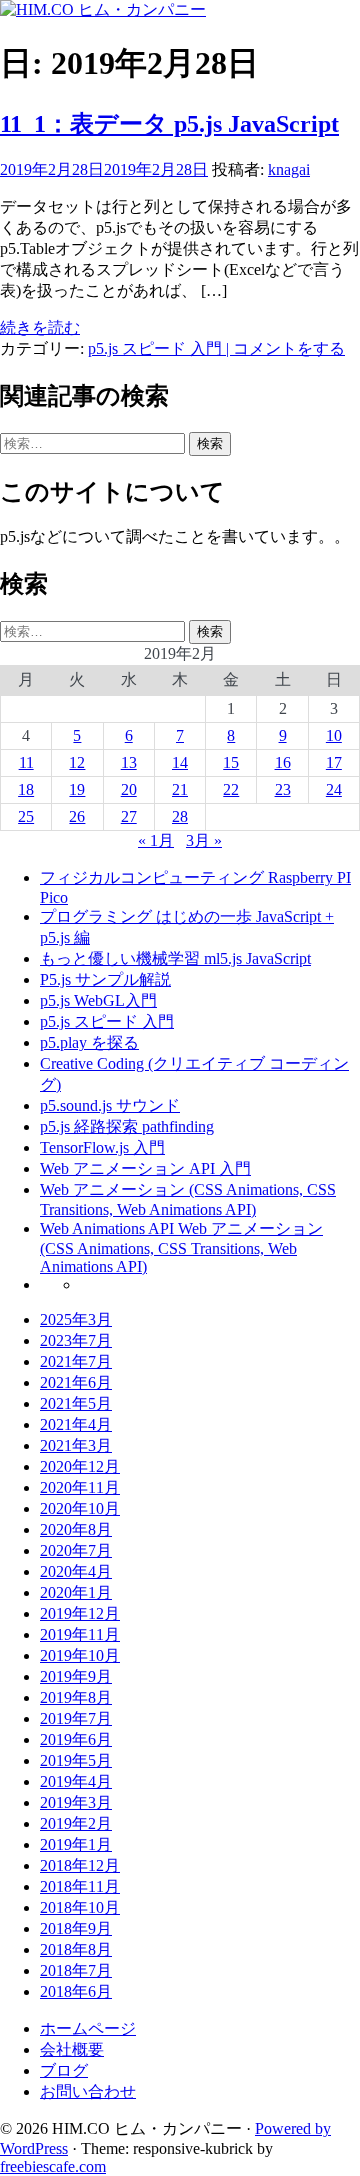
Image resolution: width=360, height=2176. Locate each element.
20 (129, 789)
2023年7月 (76, 1340)
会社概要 (72, 2049)
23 (283, 789)
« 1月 (156, 840)
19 (77, 789)
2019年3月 (76, 1802)
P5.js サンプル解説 (105, 979)
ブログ (64, 2070)
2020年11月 (80, 1487)
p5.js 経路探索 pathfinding (127, 1126)
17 (334, 762)
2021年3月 (76, 1445)
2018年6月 (76, 1991)
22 (231, 789)
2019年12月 (80, 1613)
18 (26, 789)
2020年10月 (80, 1508)
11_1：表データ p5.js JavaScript (169, 124)
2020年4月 (76, 1571)
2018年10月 (80, 1907)
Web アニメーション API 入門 (145, 1168)
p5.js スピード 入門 (155, 348)
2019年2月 (76, 1823)
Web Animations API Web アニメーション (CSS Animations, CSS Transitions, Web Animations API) (181, 1247)
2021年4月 (76, 1424)
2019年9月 (76, 1676)
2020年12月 (80, 1466)
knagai (289, 169)
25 (26, 816)
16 (283, 762)
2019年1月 (76, 1844)
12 (77, 762)
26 (77, 816)
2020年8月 (76, 1529)
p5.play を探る (89, 1042)
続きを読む (40, 327)
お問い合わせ (88, 2091)
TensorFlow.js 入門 (102, 1147)
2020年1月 (76, 1592)
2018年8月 (76, 1949)
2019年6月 (76, 1739)
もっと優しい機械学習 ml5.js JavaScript (175, 958)
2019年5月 (76, 1760)
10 (334, 735)
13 (129, 762)
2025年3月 (76, 1319)
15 (231, 762)
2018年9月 (76, 1928)
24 (334, 789)
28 (180, 816)
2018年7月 (76, 1970)
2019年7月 (76, 1718)
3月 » (204, 840)
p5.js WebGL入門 (98, 1000)
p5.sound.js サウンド (110, 1105)
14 (180, 762)
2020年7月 (76, 1550)
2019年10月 (80, 1655)
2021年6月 (76, 1382)
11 (26, 762)
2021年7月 (76, 1361)
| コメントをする (283, 348)
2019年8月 (76, 1697)
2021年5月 (76, 1403)
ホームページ (88, 2028)
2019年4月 (76, 1781)
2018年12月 (80, 1865)
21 (180, 789)
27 (129, 816)
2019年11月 (80, 1634)
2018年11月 (80, 1886)
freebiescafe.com (53, 2166)
